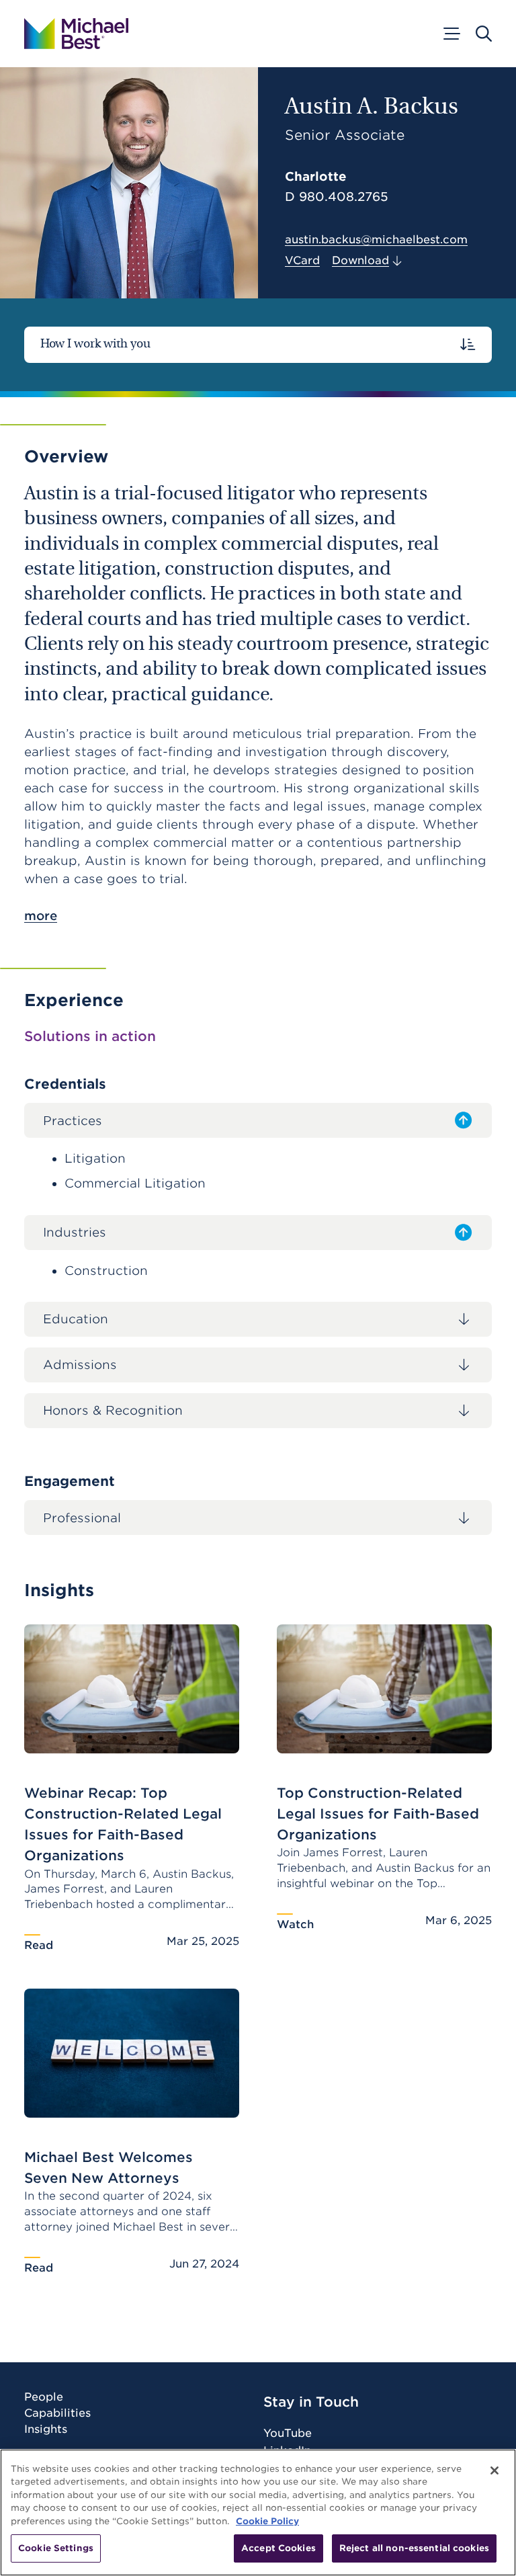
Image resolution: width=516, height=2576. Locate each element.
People (44, 2397)
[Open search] (484, 34)
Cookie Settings (56, 2548)
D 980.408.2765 (337, 197)
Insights (46, 2429)
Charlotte (316, 176)
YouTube (288, 2433)
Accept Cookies (278, 2548)
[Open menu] (451, 34)
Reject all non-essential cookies (414, 2548)
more (41, 916)
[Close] (494, 2470)
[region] (258, 2512)
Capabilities (57, 2413)
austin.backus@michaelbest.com (376, 240)
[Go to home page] (76, 34)
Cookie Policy (267, 2521)
